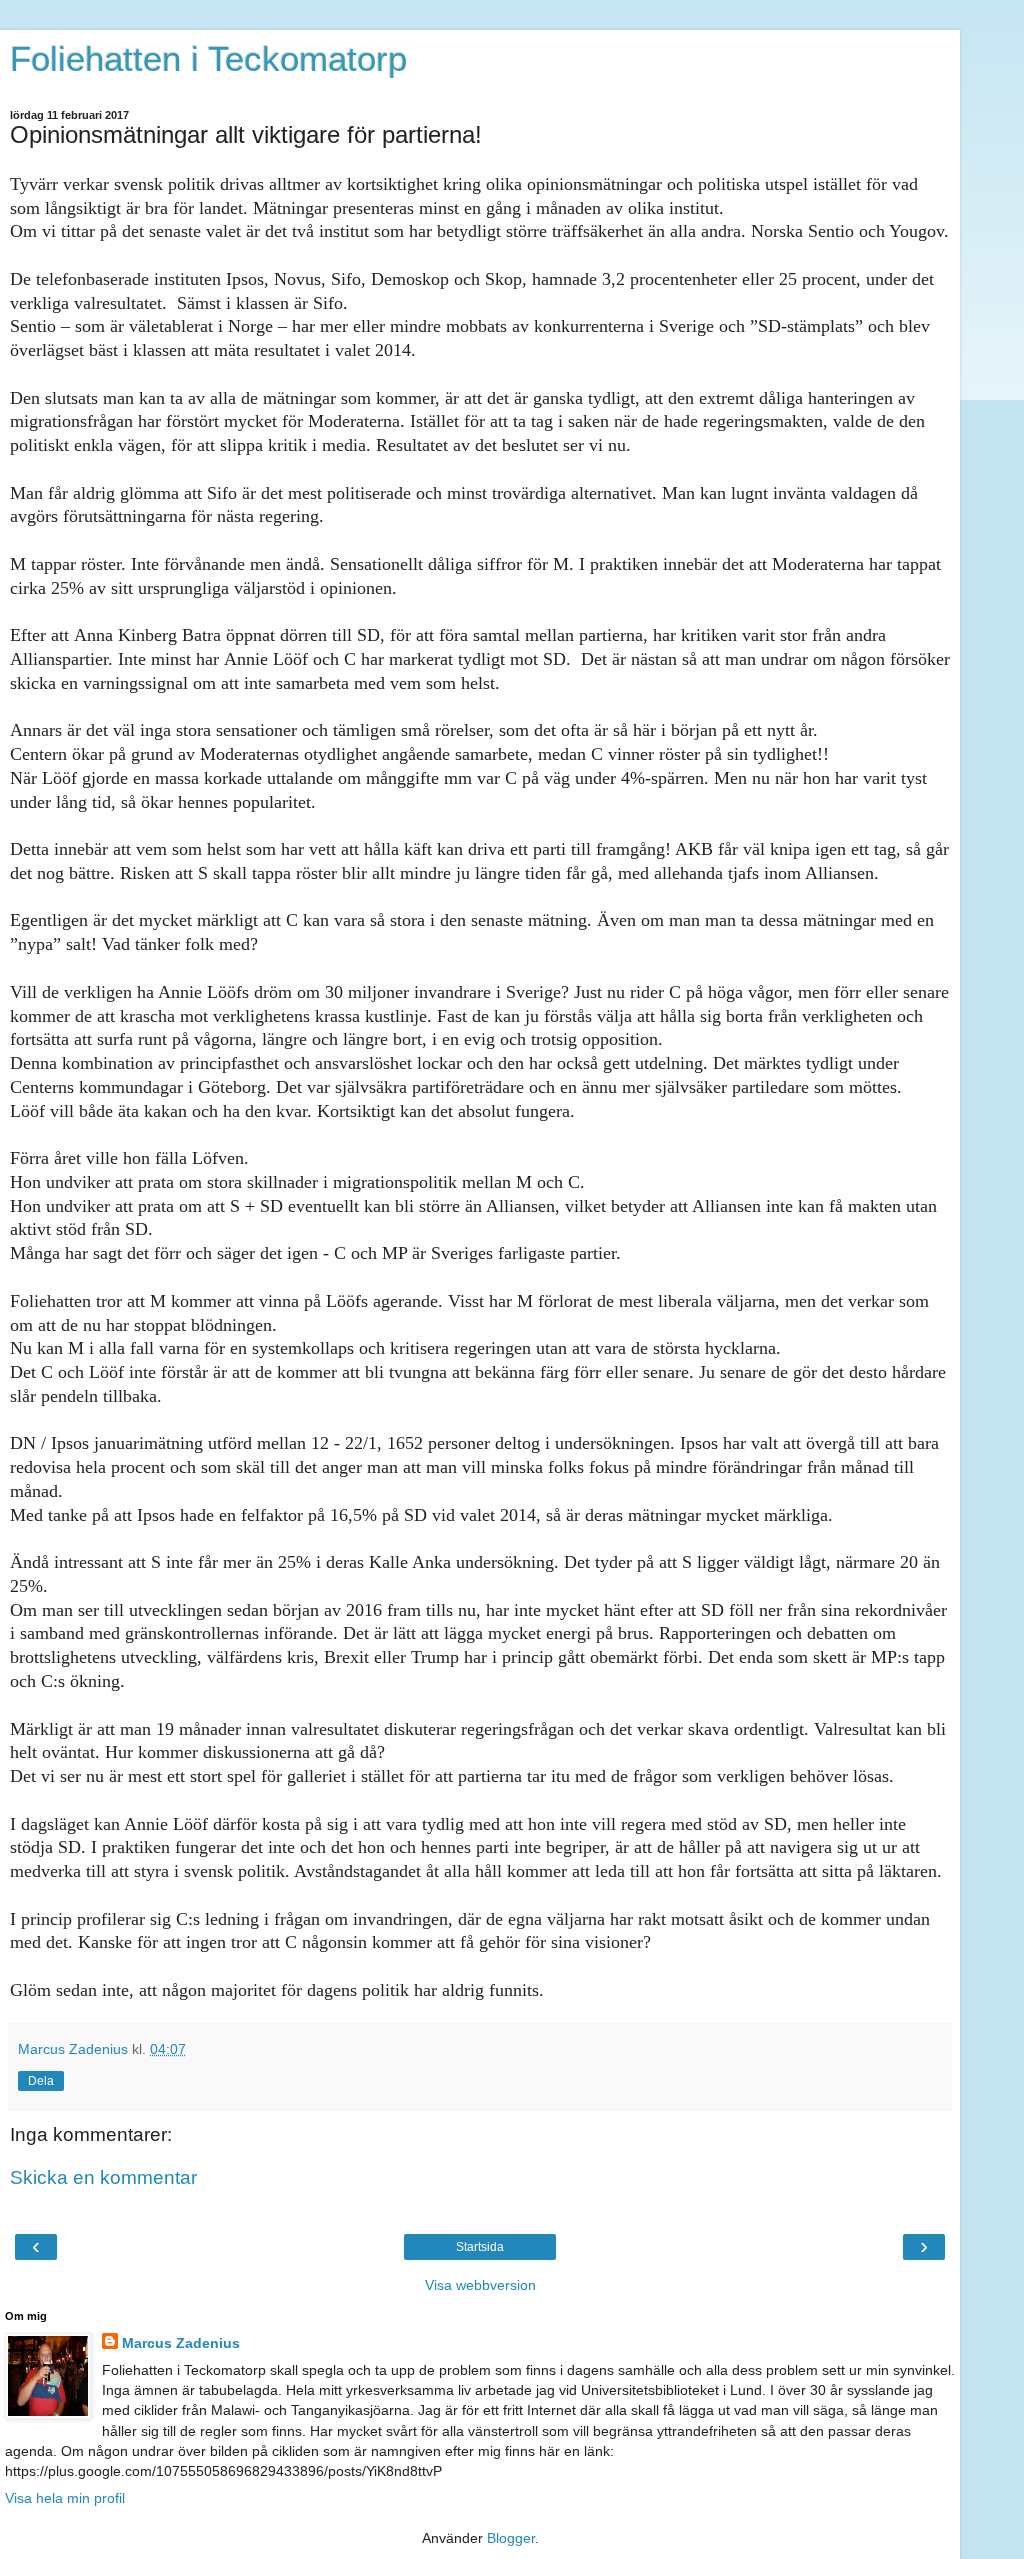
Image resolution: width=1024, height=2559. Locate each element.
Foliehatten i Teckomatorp (208, 59)
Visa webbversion (480, 2285)
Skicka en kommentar (103, 2177)
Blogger (511, 2538)
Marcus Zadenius (181, 2343)
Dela (41, 2081)
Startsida (480, 2247)
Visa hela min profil (65, 2498)
